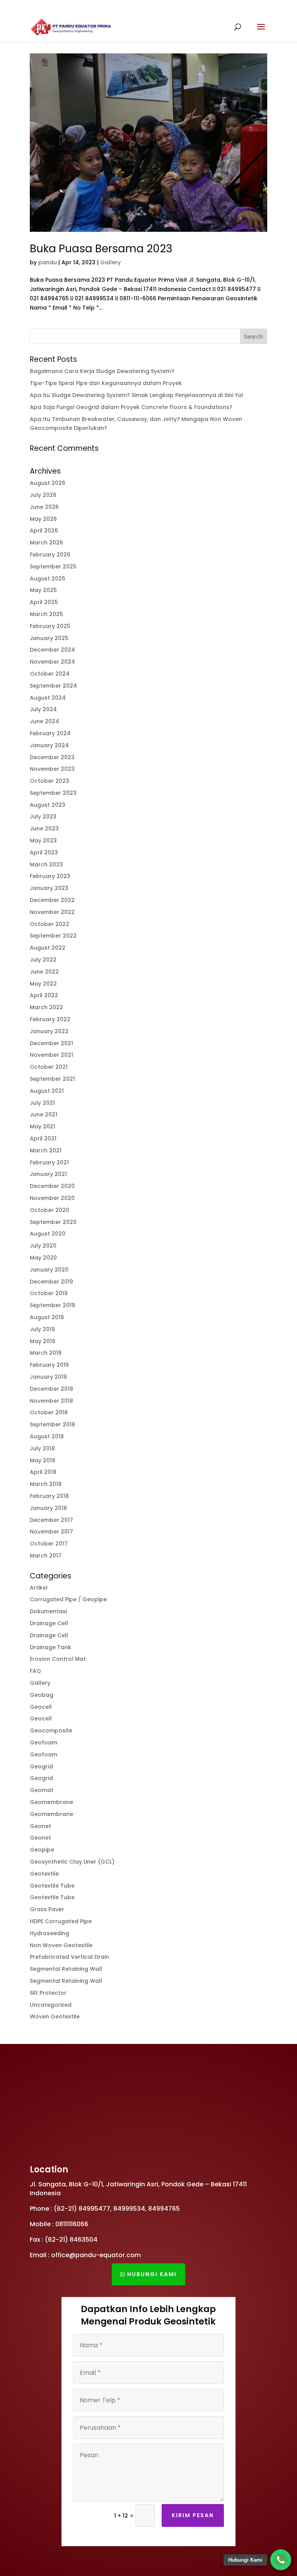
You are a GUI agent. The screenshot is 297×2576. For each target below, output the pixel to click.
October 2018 (49, 1412)
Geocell (41, 1707)
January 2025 (49, 638)
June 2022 (44, 972)
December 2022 (52, 900)
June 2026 (44, 507)
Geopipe (42, 1850)
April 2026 (44, 531)
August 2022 (48, 948)
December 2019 (51, 1282)
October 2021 (49, 1067)
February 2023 (50, 876)
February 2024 (50, 733)
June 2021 (44, 1114)
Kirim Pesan (193, 2515)
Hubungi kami (152, 2274)
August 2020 (48, 1234)
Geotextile (44, 1874)
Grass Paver (47, 1909)
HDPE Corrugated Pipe (61, 1921)
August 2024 (48, 698)
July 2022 (43, 960)
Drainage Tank (50, 1647)
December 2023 (52, 757)
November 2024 (52, 662)
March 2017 (46, 1556)
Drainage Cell (49, 1623)
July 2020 (43, 1246)
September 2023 (53, 793)
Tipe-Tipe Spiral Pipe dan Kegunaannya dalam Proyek (106, 383)
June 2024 (44, 721)
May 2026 (43, 519)
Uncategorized (51, 2005)
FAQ (35, 1671)
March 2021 (46, 1150)
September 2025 (53, 567)
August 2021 (47, 1091)
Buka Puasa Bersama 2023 (101, 249)
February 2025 (50, 626)
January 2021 (48, 1174)
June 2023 (44, 828)
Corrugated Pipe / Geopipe (68, 1599)
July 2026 (43, 495)
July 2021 (42, 1103)
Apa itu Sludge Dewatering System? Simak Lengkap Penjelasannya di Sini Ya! (137, 395)
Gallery (110, 262)
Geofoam (44, 1742)
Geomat (42, 1790)
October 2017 (49, 1544)
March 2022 (46, 1007)
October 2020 (49, 1210)
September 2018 (52, 1424)
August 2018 (47, 1436)
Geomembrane (51, 1802)
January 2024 (49, 745)
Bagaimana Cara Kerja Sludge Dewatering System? (102, 371)
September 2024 (53, 686)
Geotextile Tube (52, 1886)
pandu (48, 262)
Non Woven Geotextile (61, 1945)
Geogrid (41, 1766)
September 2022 (53, 936)
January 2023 (49, 888)
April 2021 (43, 1138)
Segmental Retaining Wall (66, 1969)
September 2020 (53, 1222)
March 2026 (46, 543)
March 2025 (46, 614)
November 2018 (51, 1401)
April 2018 (43, 1472)
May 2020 (43, 1258)
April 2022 (44, 995)
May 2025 (43, 590)
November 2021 (51, 1055)
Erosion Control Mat (58, 1659)
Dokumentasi (48, 1611)
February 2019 (49, 1365)
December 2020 (52, 1186)
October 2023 (49, 781)
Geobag (42, 1695)
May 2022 (43, 984)
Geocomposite (51, 1730)
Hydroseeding (49, 1933)
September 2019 (52, 1305)
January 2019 (48, 1377)
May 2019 (43, 1341)
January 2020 (49, 1270)
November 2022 (52, 912)
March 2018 (46, 1484)
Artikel (39, 1588)
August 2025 (48, 579)
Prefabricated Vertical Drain (69, 1957)
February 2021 (49, 1162)
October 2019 (49, 1293)
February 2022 (50, 1019)
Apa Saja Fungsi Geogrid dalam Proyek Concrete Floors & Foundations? (131, 407)
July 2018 (42, 1448)
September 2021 (52, 1079)
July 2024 (43, 709)
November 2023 (52, 769)
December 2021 (51, 1043)
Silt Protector (48, 1993)
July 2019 (42, 1329)
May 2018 (43, 1460)
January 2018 (48, 1508)
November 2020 (52, 1198)
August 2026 (48, 483)
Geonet (40, 1826)
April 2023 (44, 852)
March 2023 (46, 864)
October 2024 (50, 674)
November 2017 (51, 1532)
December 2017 (51, 1520)
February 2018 (49, 1496)
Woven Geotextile (55, 2016)
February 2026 (50, 555)
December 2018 (51, 1389)
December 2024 (52, 650)
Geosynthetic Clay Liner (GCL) (72, 1862)
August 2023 (48, 805)
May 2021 (43, 1126)
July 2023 (43, 816)
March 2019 (46, 1353)
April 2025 (44, 602)
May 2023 (43, 840)
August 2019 (47, 1317)
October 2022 (49, 924)
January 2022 (49, 1031)
